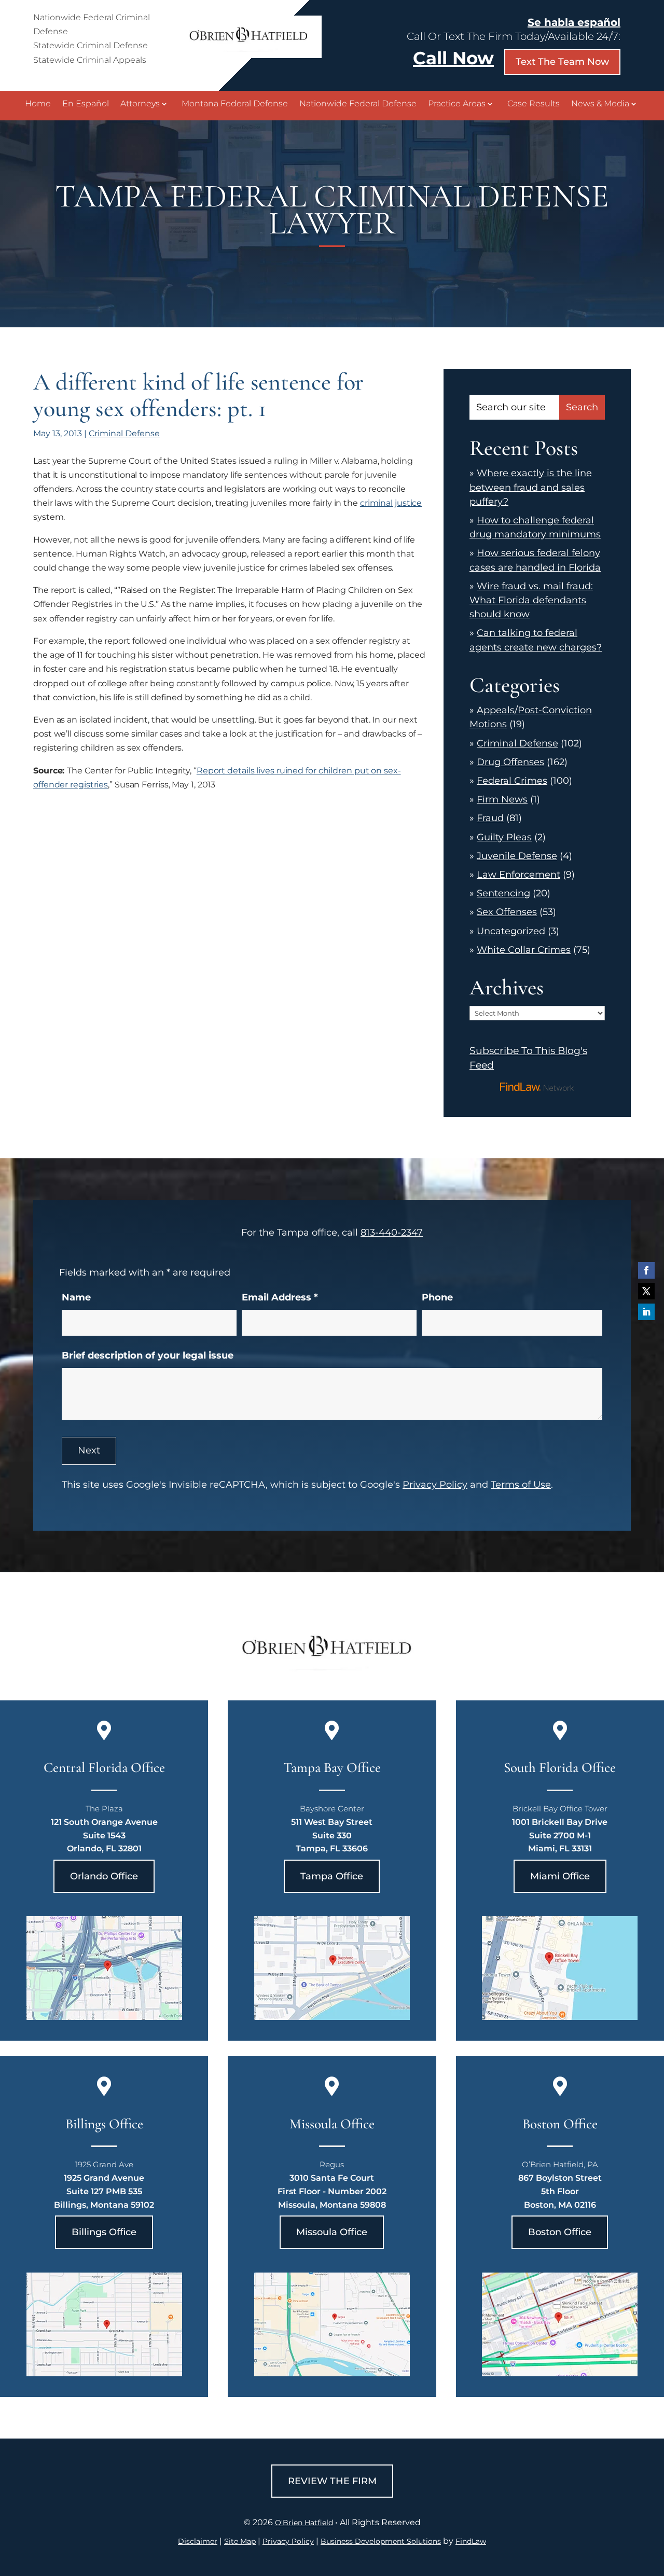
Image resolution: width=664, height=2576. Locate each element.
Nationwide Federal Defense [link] (358, 104)
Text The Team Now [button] (562, 62)
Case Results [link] (534, 104)
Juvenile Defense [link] (517, 856)
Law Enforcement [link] (518, 875)
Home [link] (38, 104)
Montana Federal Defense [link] (235, 104)
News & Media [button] (600, 104)
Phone (437, 1297)
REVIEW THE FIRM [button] (332, 2481)
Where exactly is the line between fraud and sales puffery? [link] (531, 487)
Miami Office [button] (560, 1876)
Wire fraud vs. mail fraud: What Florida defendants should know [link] (531, 600)
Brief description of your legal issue (148, 1355)
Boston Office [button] (560, 2232)
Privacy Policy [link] (288, 2541)
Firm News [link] (502, 799)
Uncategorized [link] (511, 931)
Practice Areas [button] (457, 104)
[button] (646, 1270)
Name (76, 1297)
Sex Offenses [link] (507, 912)
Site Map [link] (240, 2541)
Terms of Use (521, 1485)
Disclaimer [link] (198, 2541)
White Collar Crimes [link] (524, 950)
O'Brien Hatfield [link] (304, 2523)
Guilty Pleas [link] (504, 837)
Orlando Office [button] (104, 1876)
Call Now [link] (453, 58)
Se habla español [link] (574, 22)
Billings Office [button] (104, 2232)
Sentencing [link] (503, 893)
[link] (252, 55)
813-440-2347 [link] (392, 1232)
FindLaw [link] (471, 2541)
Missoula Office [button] (332, 2232)
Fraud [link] (490, 818)
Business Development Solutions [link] (381, 2541)
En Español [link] (86, 104)
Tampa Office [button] (332, 1876)
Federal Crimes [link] (512, 781)
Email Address (280, 1297)
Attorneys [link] (140, 104)
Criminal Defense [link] (124, 433)
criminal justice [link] (391, 503)
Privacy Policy (435, 1485)
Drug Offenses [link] (510, 762)
